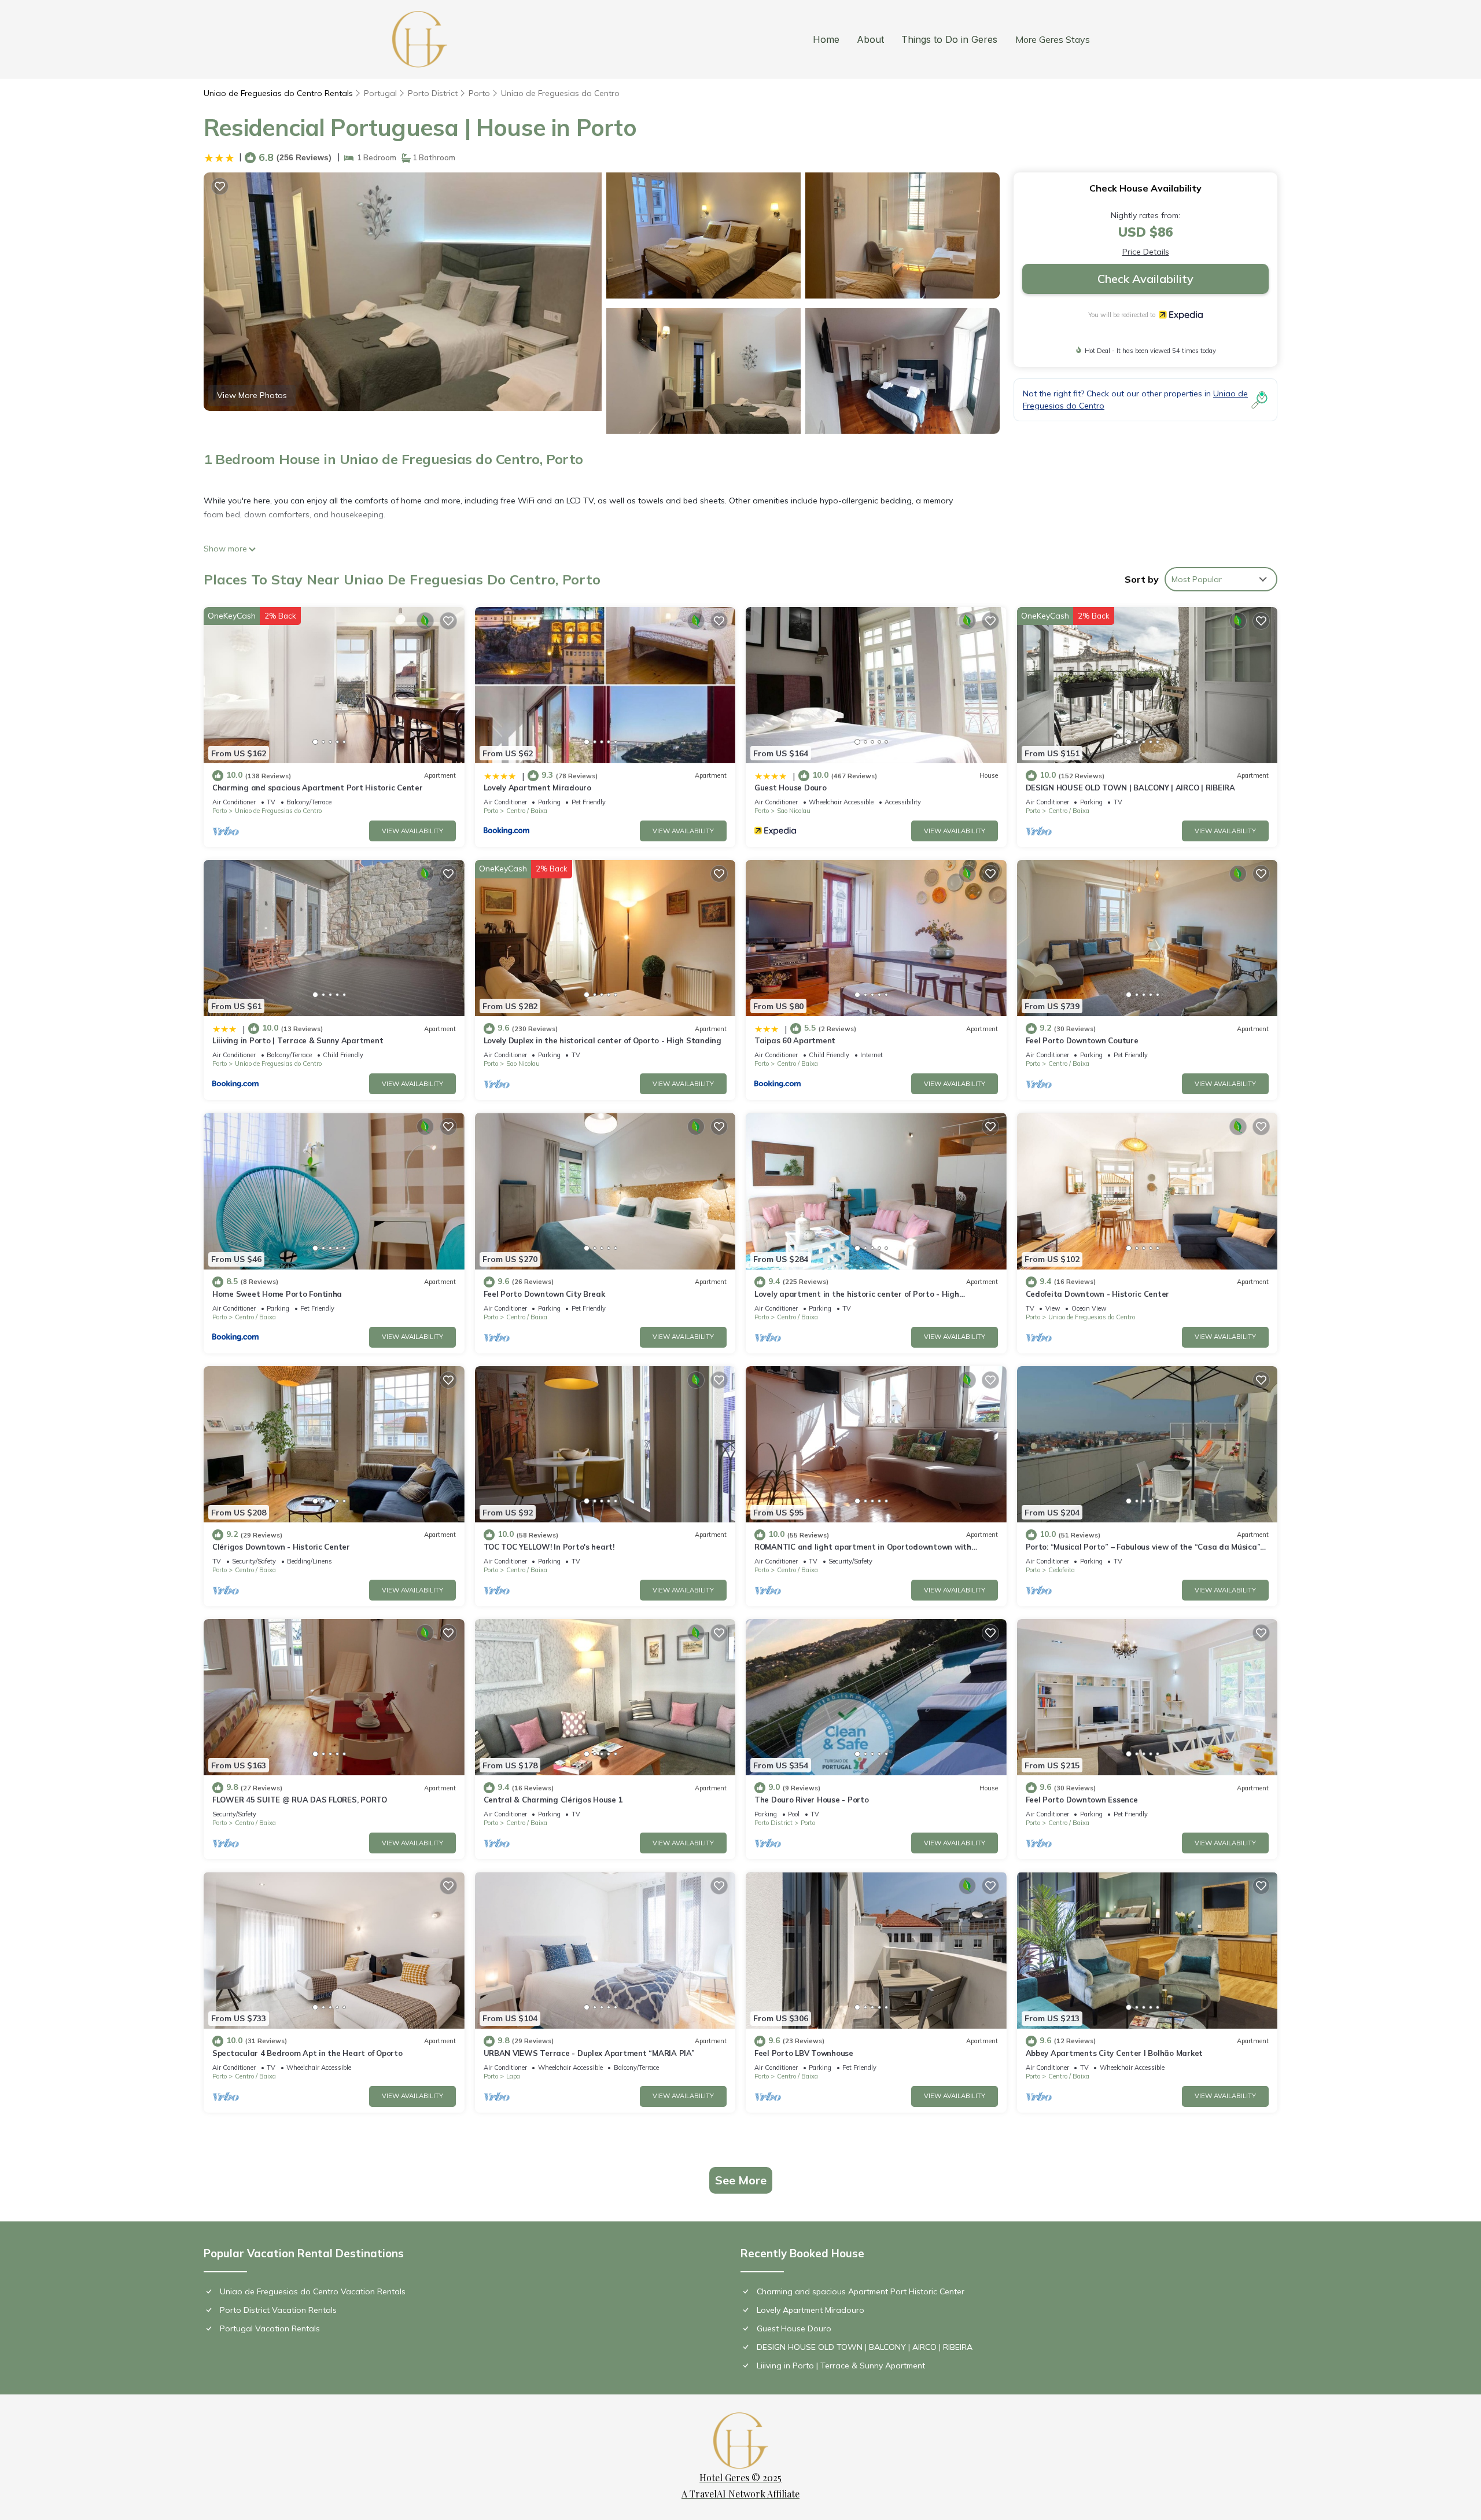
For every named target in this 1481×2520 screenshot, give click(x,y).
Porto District (433, 93)
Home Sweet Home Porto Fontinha (277, 1294)
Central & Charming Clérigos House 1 (553, 1800)
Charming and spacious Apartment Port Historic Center (317, 788)
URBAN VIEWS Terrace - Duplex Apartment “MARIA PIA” (589, 2053)
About (870, 39)
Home (826, 39)
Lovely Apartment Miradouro (537, 788)
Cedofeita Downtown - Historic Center (1098, 1294)
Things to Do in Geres (949, 39)
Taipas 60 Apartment (795, 1040)
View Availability (412, 831)
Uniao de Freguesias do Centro (560, 93)
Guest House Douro (791, 788)
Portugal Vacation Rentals (270, 2328)
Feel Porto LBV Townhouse (804, 2053)
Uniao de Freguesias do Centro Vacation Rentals (313, 2291)
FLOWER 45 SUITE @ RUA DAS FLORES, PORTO (300, 1800)
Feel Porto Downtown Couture (1082, 1040)
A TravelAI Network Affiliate (740, 2494)
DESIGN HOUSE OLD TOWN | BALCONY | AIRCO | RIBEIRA (1130, 788)
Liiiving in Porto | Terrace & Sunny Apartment (298, 1040)
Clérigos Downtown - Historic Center (281, 1547)
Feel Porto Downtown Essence (1082, 1800)
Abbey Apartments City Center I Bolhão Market (1115, 2053)
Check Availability (1145, 279)
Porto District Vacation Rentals (278, 2310)
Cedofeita (1062, 1570)
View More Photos (252, 395)
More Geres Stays (1053, 39)
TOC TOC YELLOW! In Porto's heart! (549, 1547)
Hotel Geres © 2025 (740, 2477)
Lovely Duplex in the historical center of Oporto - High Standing (603, 1040)
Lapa (513, 2076)
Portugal (380, 93)
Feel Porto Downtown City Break (544, 1294)
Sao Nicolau (794, 811)
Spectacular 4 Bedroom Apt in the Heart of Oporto (307, 2053)
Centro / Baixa (527, 811)
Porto (479, 93)
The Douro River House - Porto (811, 1800)
